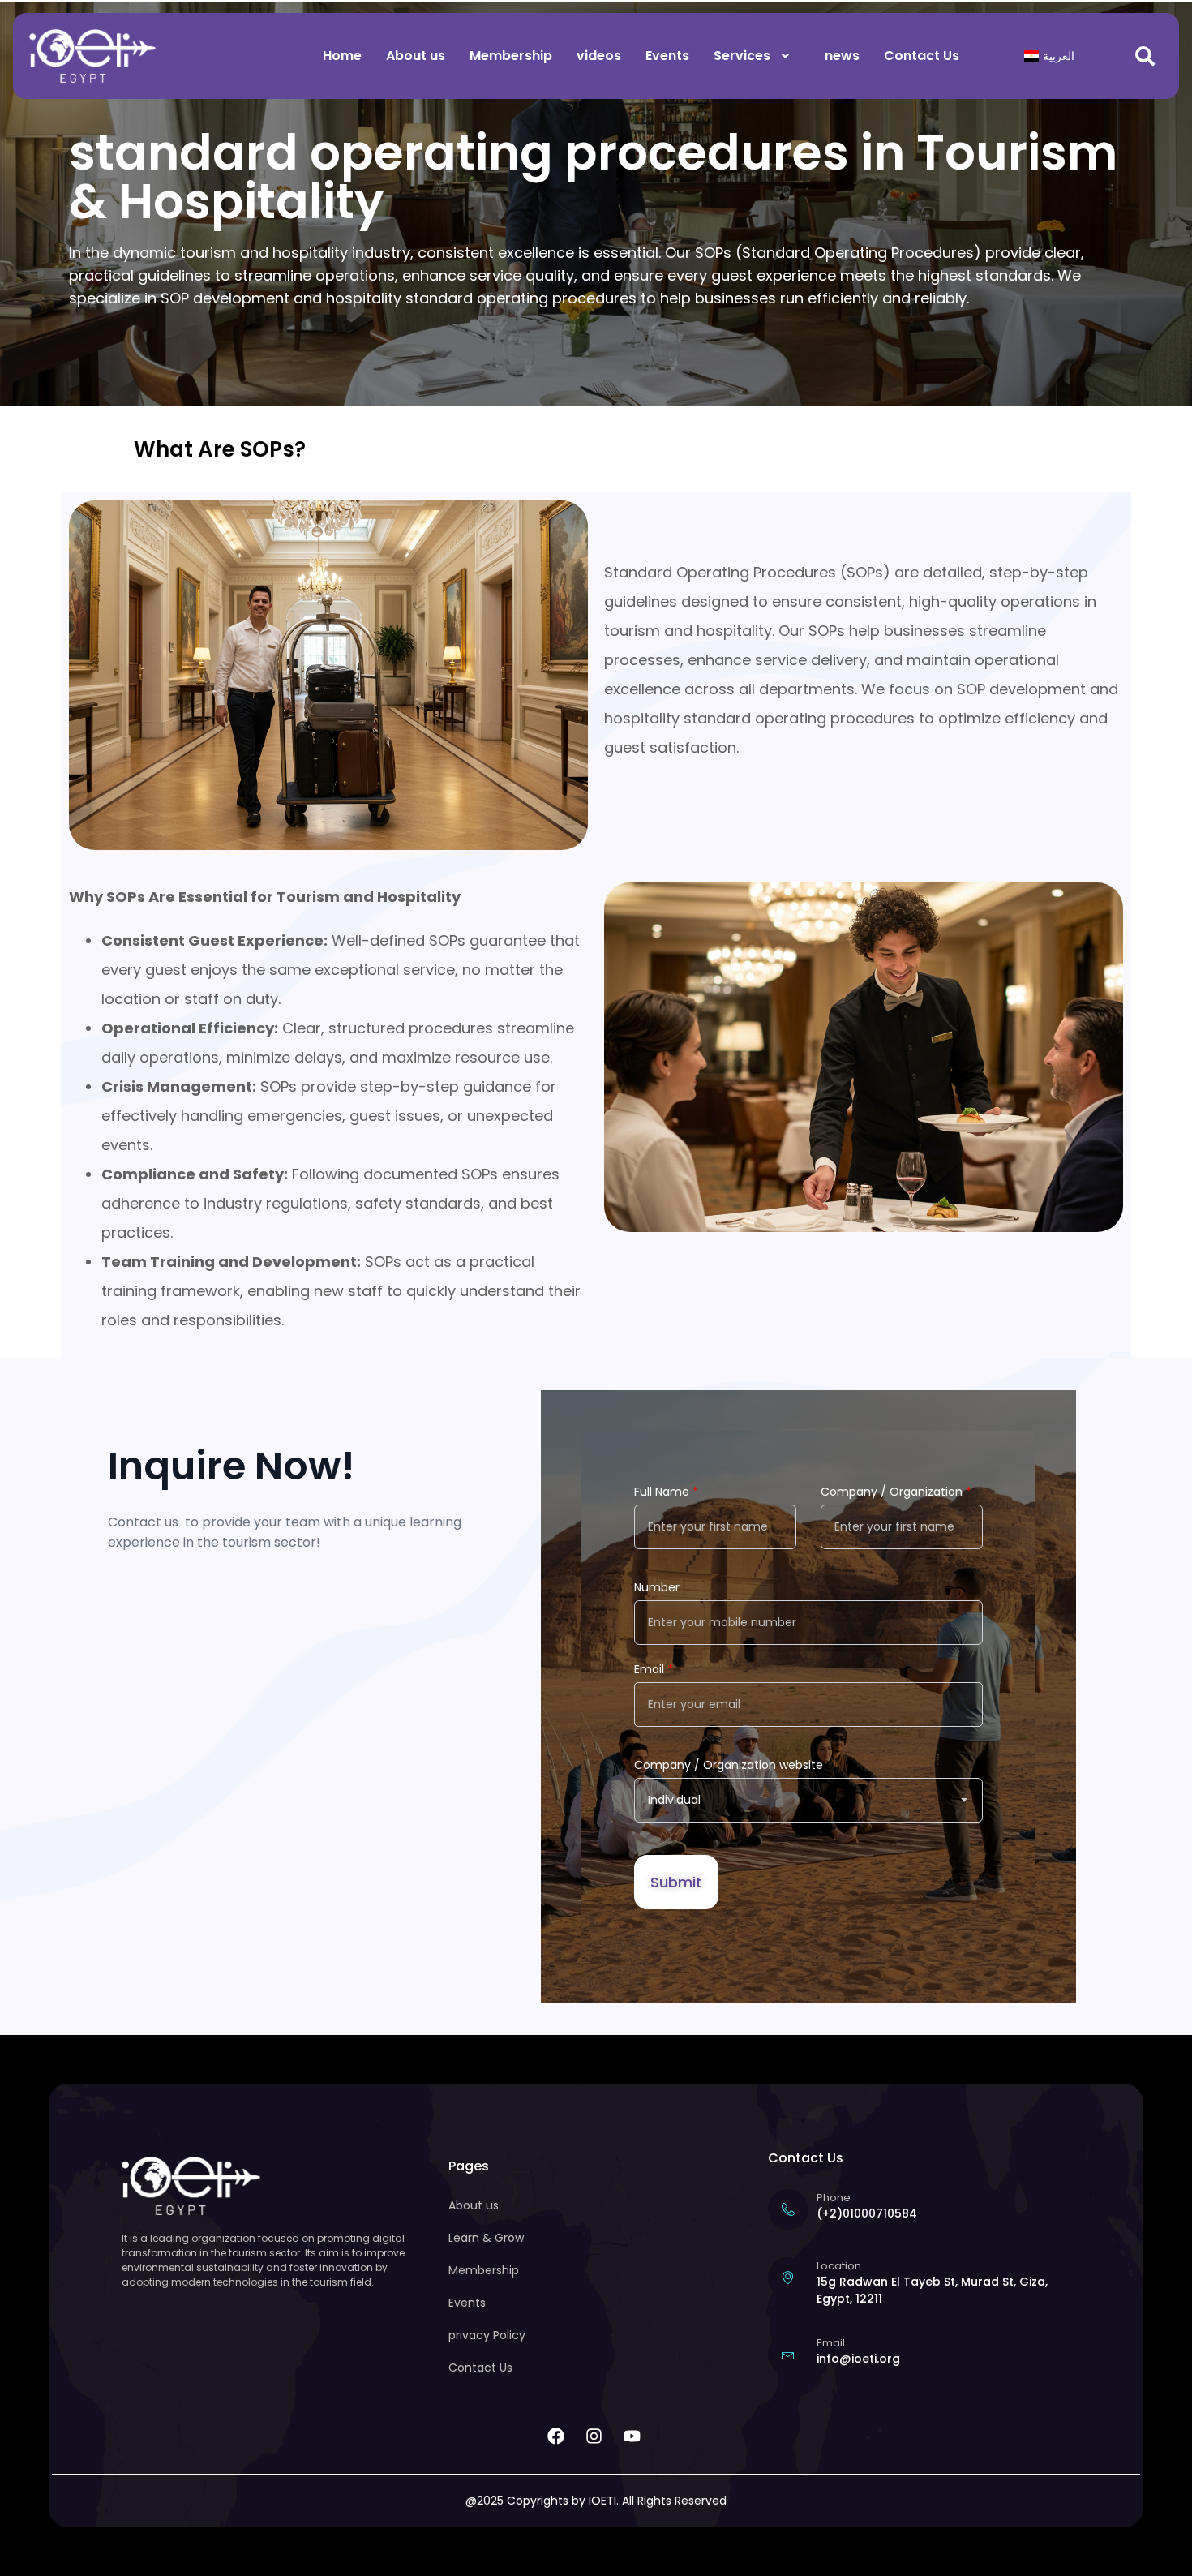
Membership (511, 56)
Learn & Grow (486, 2238)
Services (742, 56)
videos (599, 56)
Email (654, 1669)
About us (416, 56)
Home (342, 56)
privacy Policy (487, 2335)
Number (657, 1587)
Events (667, 56)
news (842, 56)
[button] (757, 56)
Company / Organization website (729, 1765)
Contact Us (922, 56)
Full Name (666, 1492)
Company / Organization (896, 1492)
